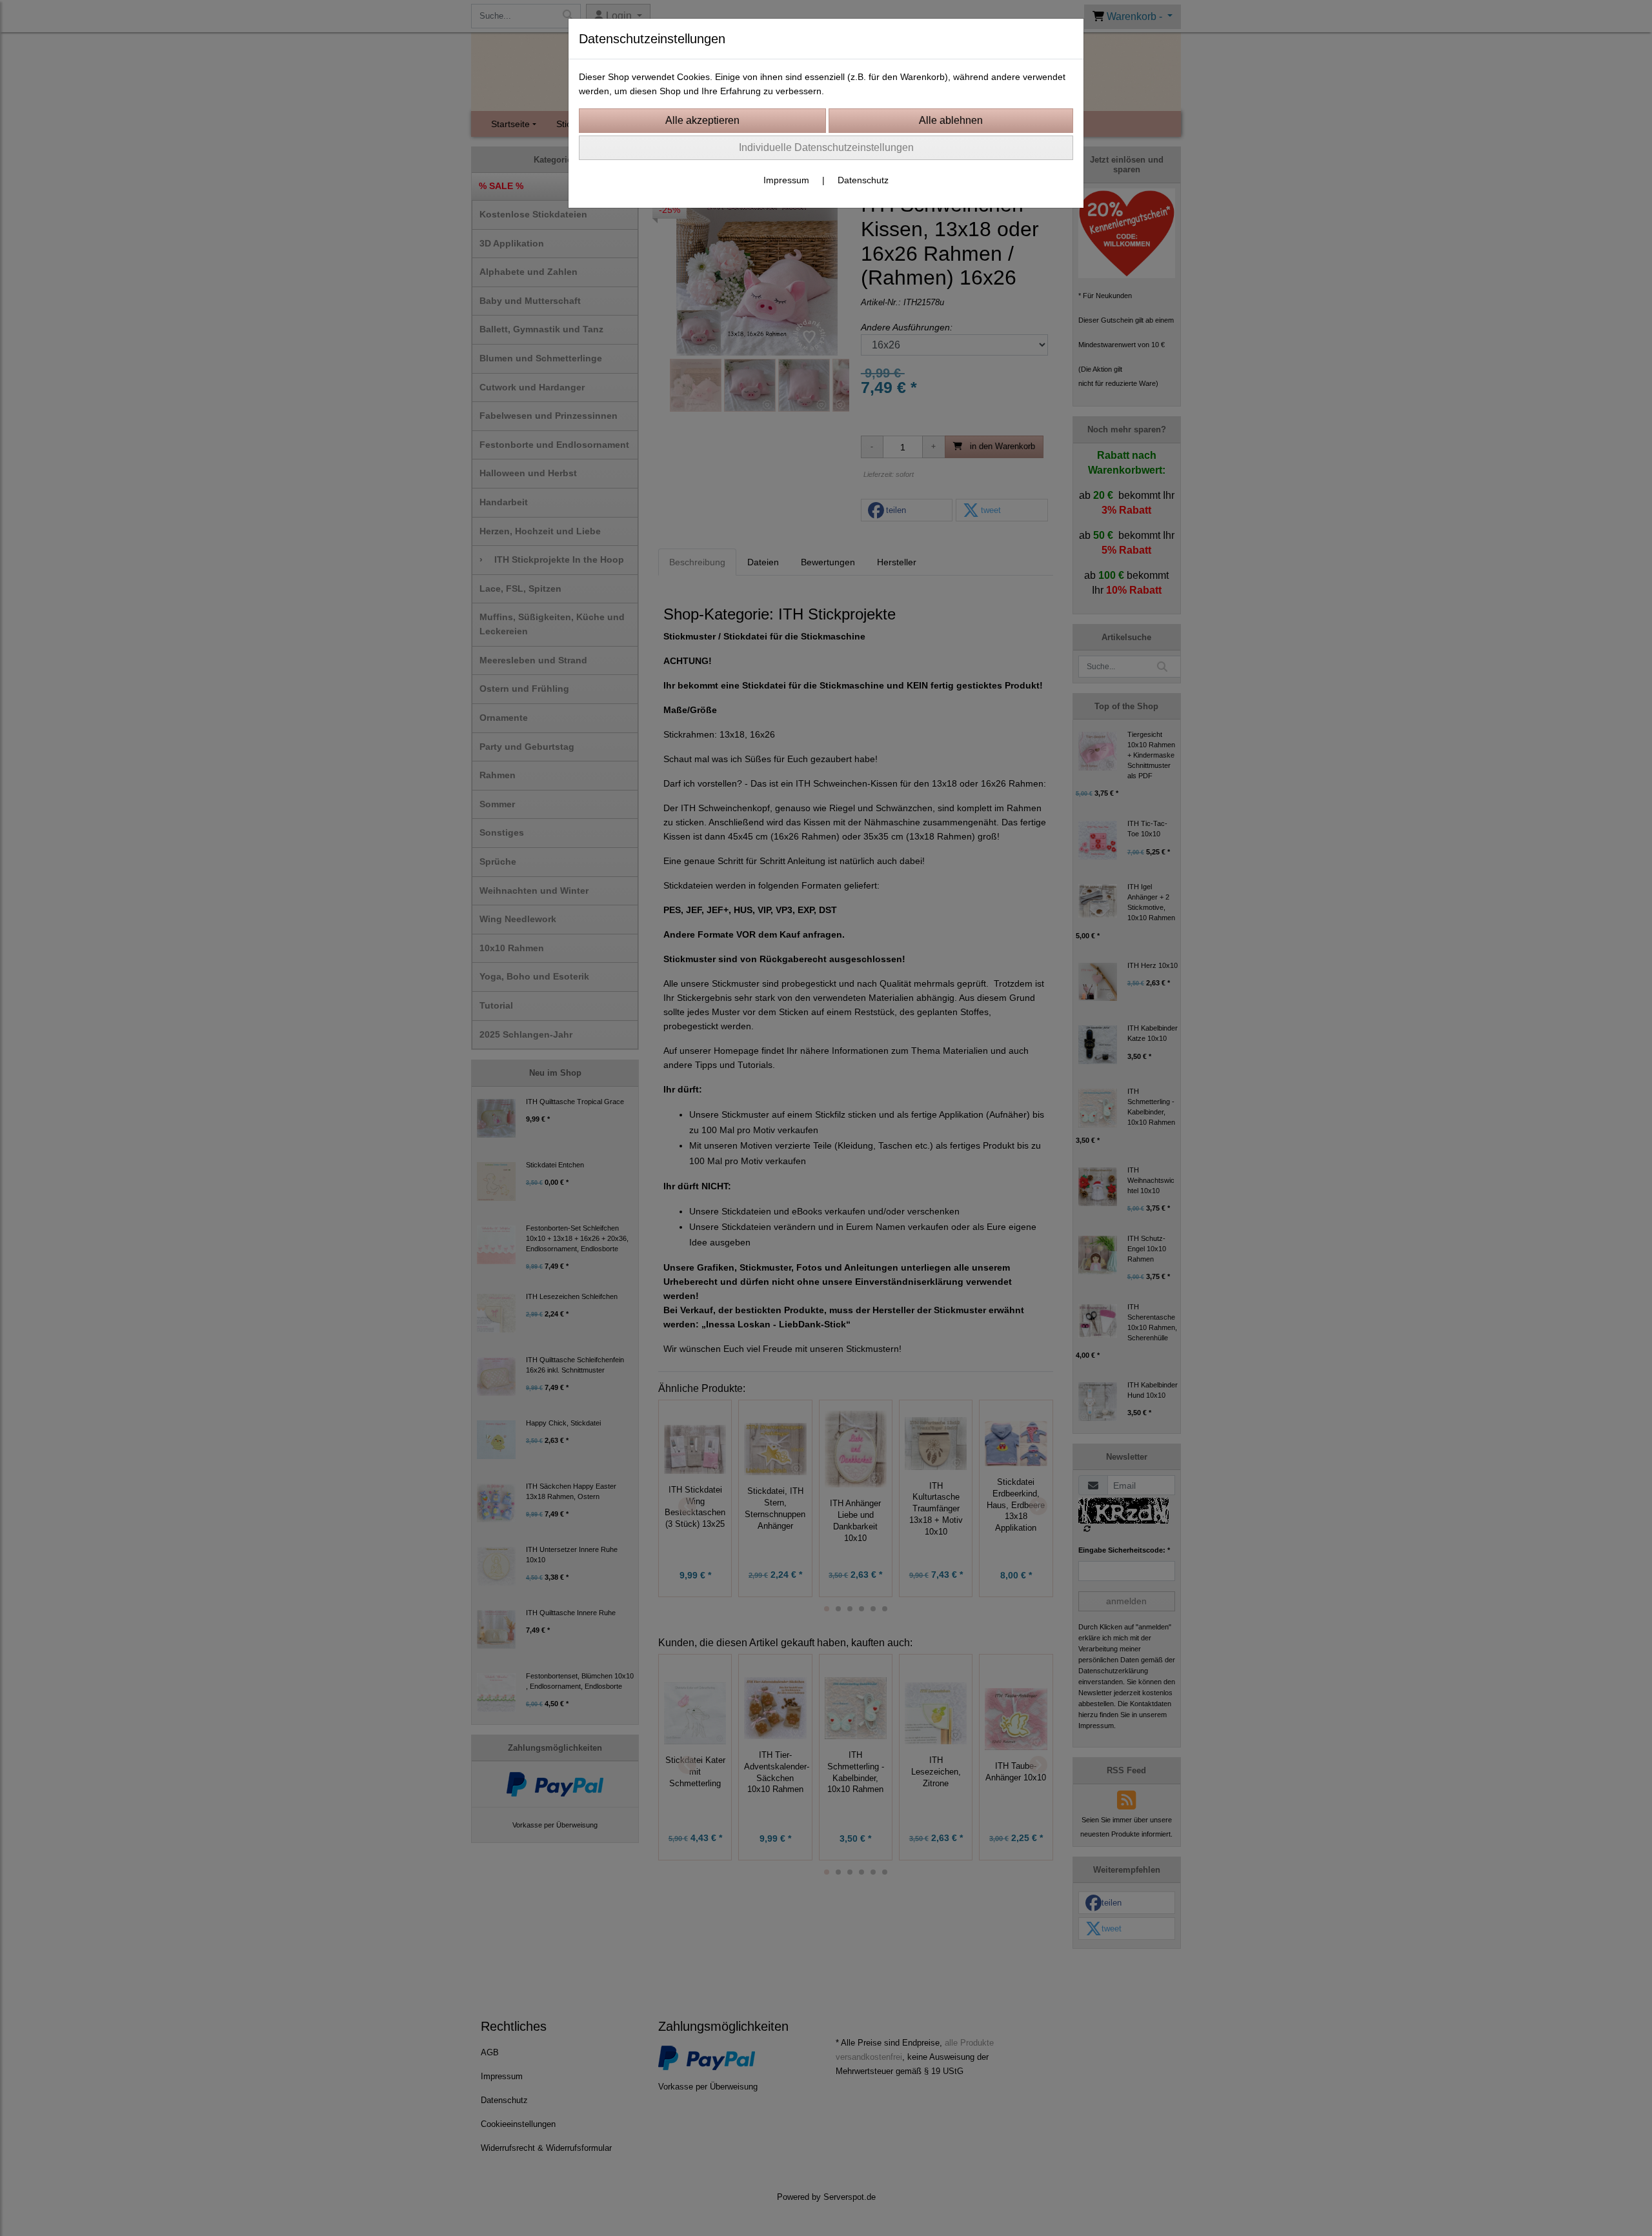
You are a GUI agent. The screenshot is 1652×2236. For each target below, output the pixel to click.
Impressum (786, 180)
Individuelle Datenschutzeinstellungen (826, 147)
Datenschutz (863, 180)
